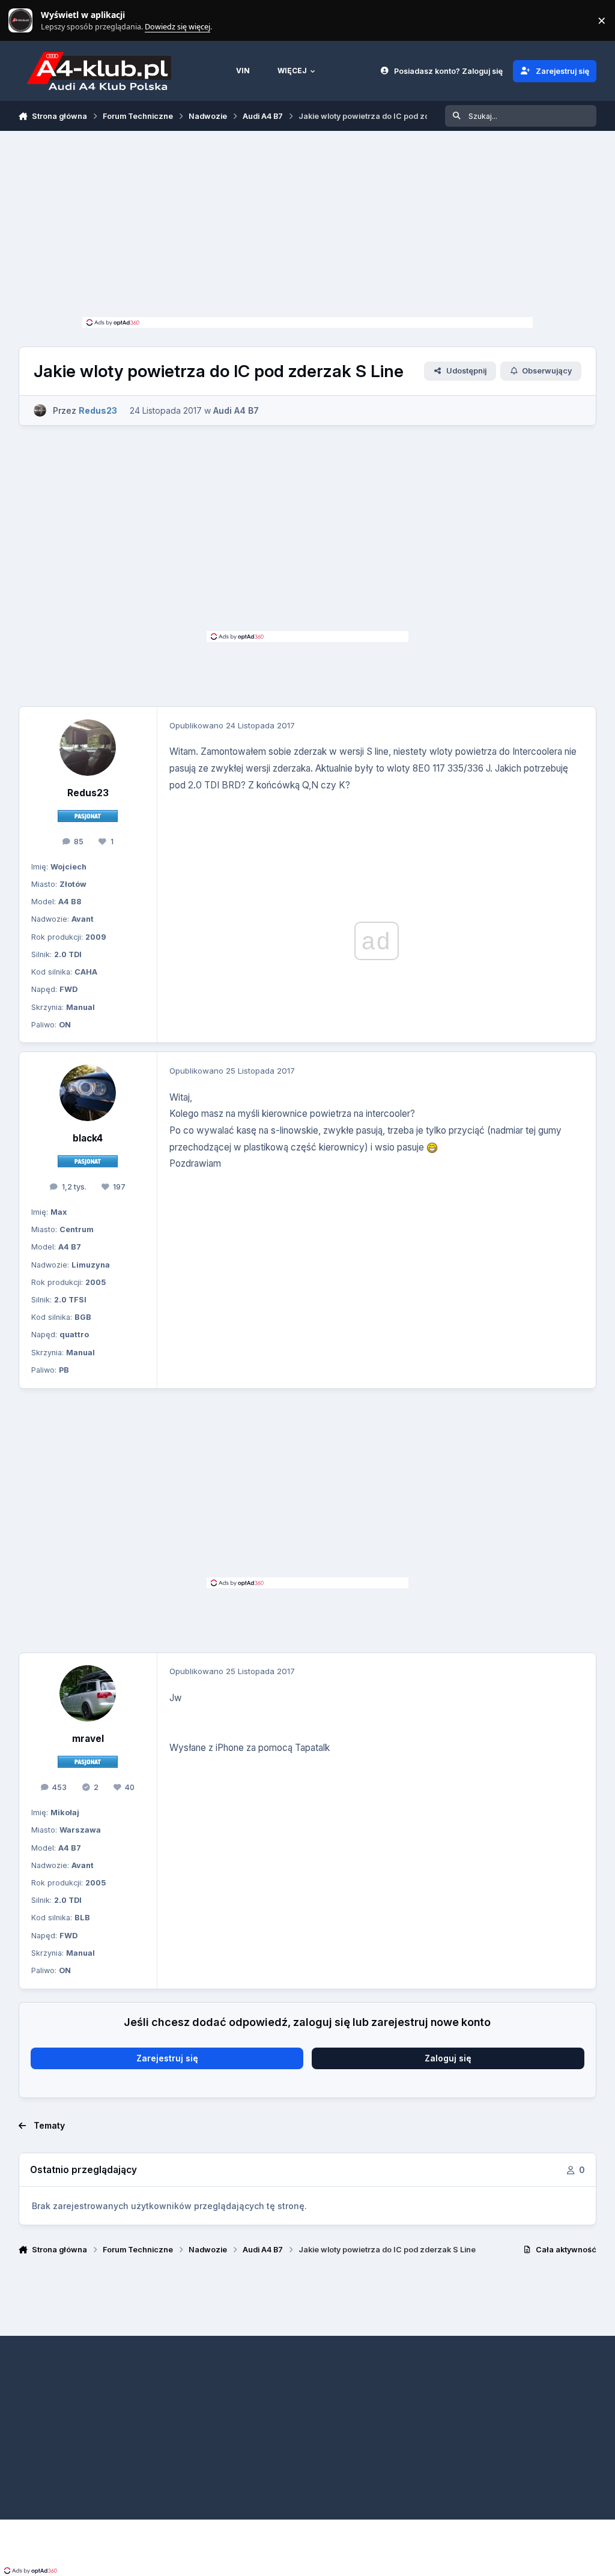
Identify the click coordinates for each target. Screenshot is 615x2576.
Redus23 (88, 793)
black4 (88, 1138)
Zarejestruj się (167, 2058)
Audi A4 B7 (236, 410)
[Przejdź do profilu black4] (88, 1093)
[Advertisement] (307, 227)
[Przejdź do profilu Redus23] (40, 410)
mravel (88, 1739)
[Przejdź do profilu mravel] (88, 1693)
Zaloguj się (448, 2058)
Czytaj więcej (26, 21)
